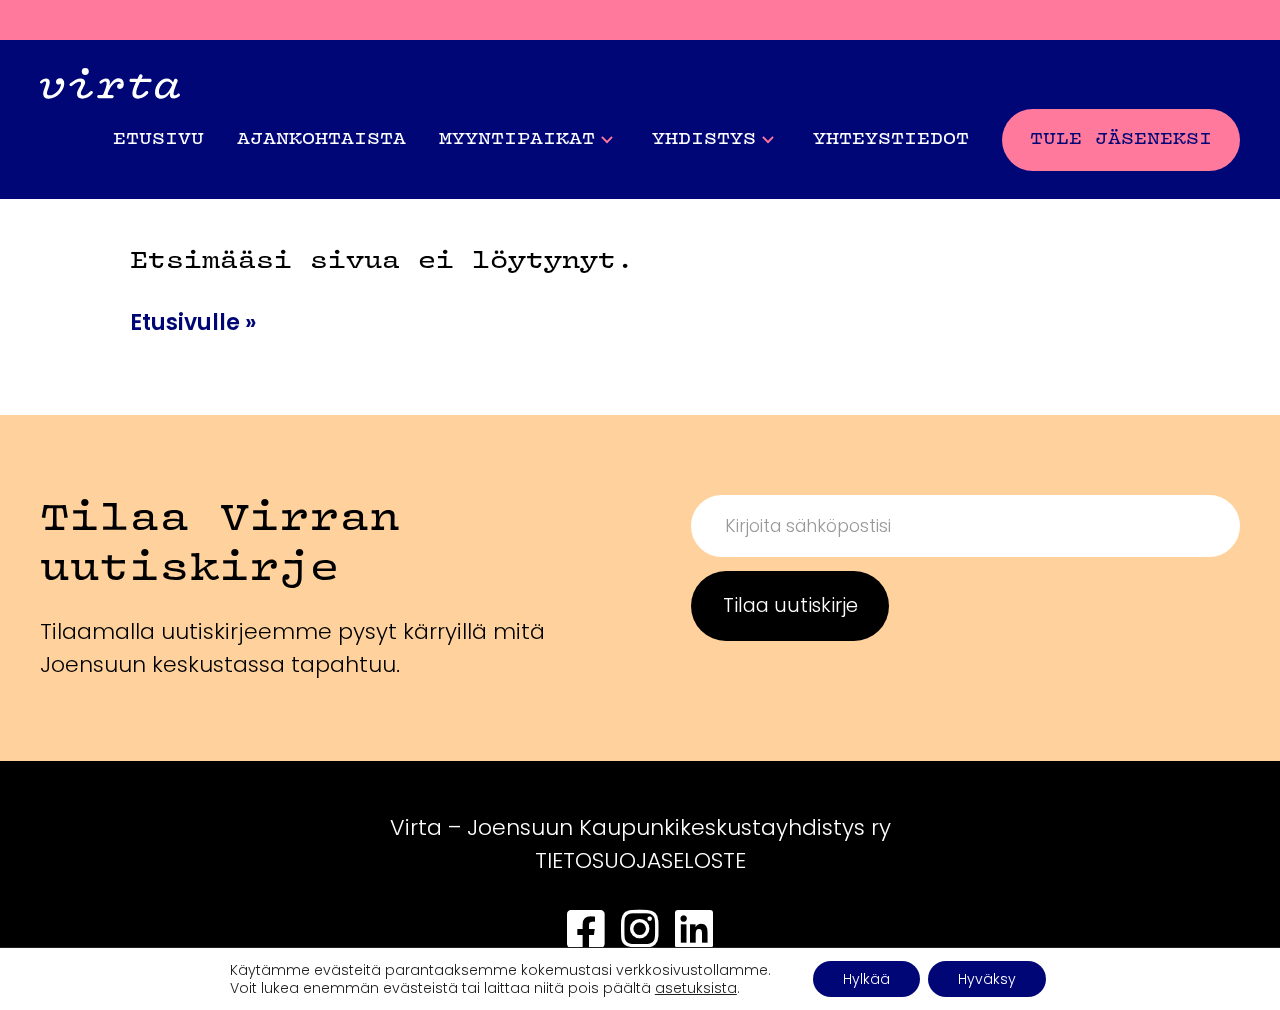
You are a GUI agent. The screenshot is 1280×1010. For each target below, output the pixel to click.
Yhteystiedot (891, 139)
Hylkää (866, 979)
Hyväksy (987, 979)
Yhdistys (704, 139)
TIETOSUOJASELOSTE (640, 860)
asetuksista (696, 988)
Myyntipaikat (517, 139)
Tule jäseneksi (1121, 139)
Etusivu (158, 139)
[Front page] (110, 88)
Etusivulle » (193, 322)
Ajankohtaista (321, 139)
